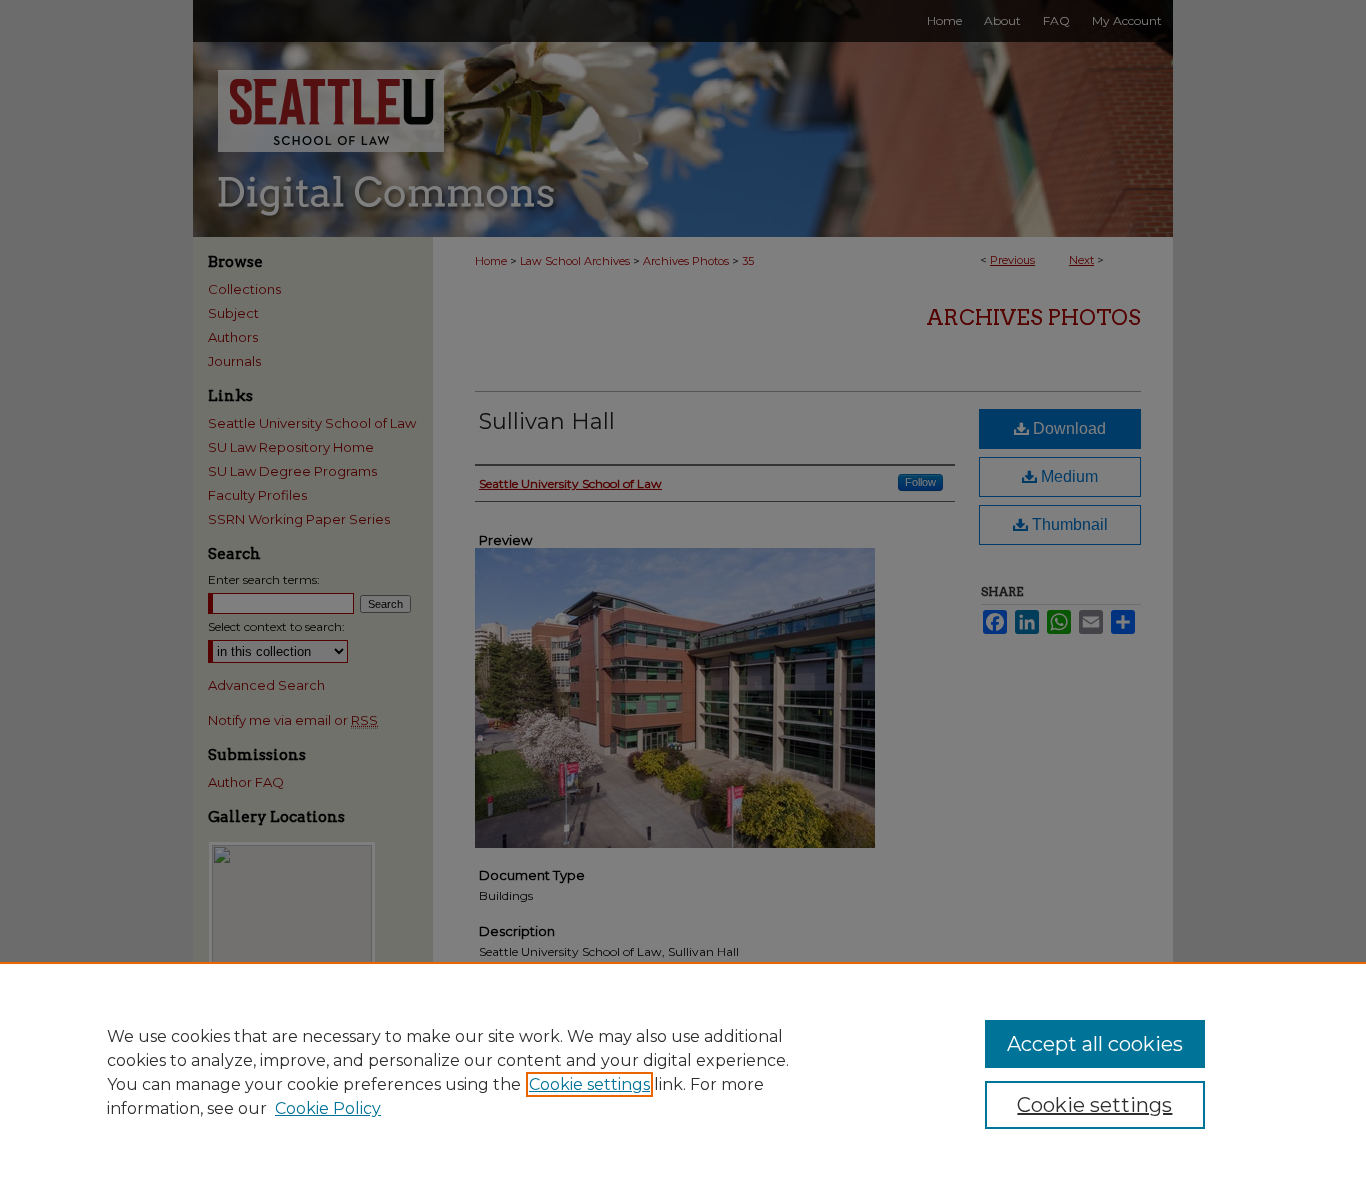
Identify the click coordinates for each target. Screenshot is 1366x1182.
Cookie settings (589, 1084)
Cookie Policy (328, 1108)
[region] (683, 1072)
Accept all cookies (1095, 1044)
